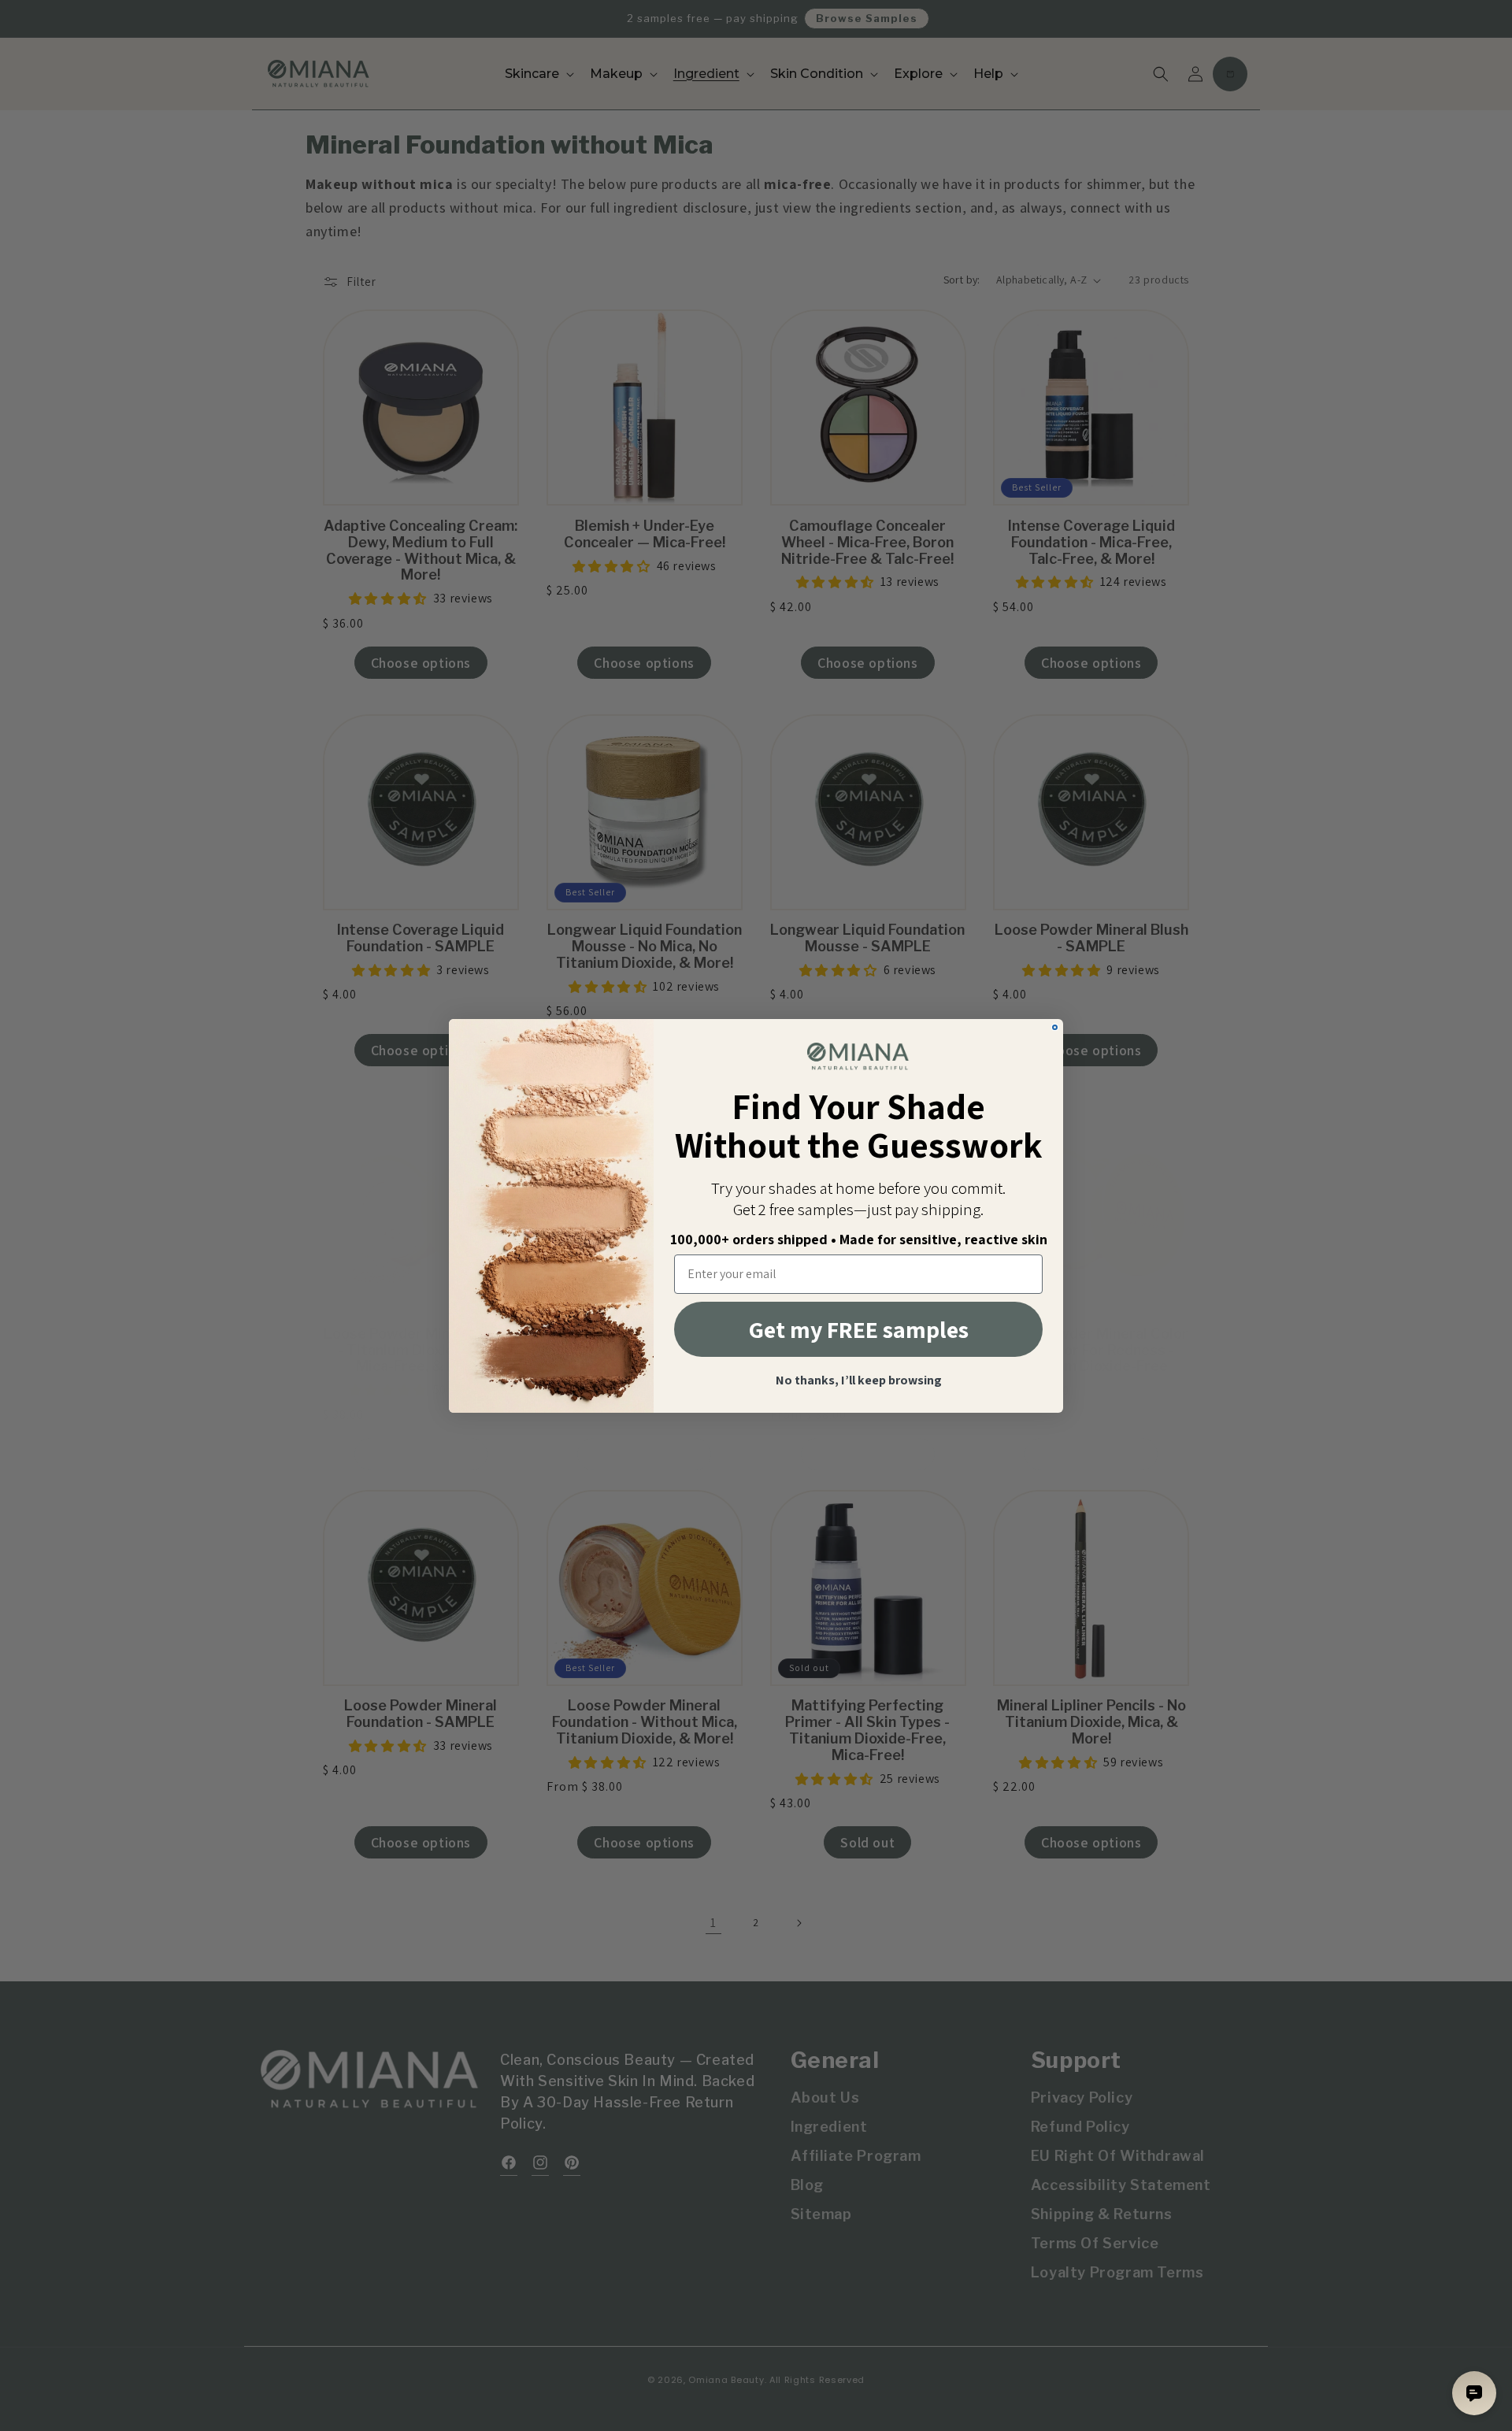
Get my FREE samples (859, 1329)
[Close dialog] (1055, 1027)
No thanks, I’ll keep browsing (859, 1380)
